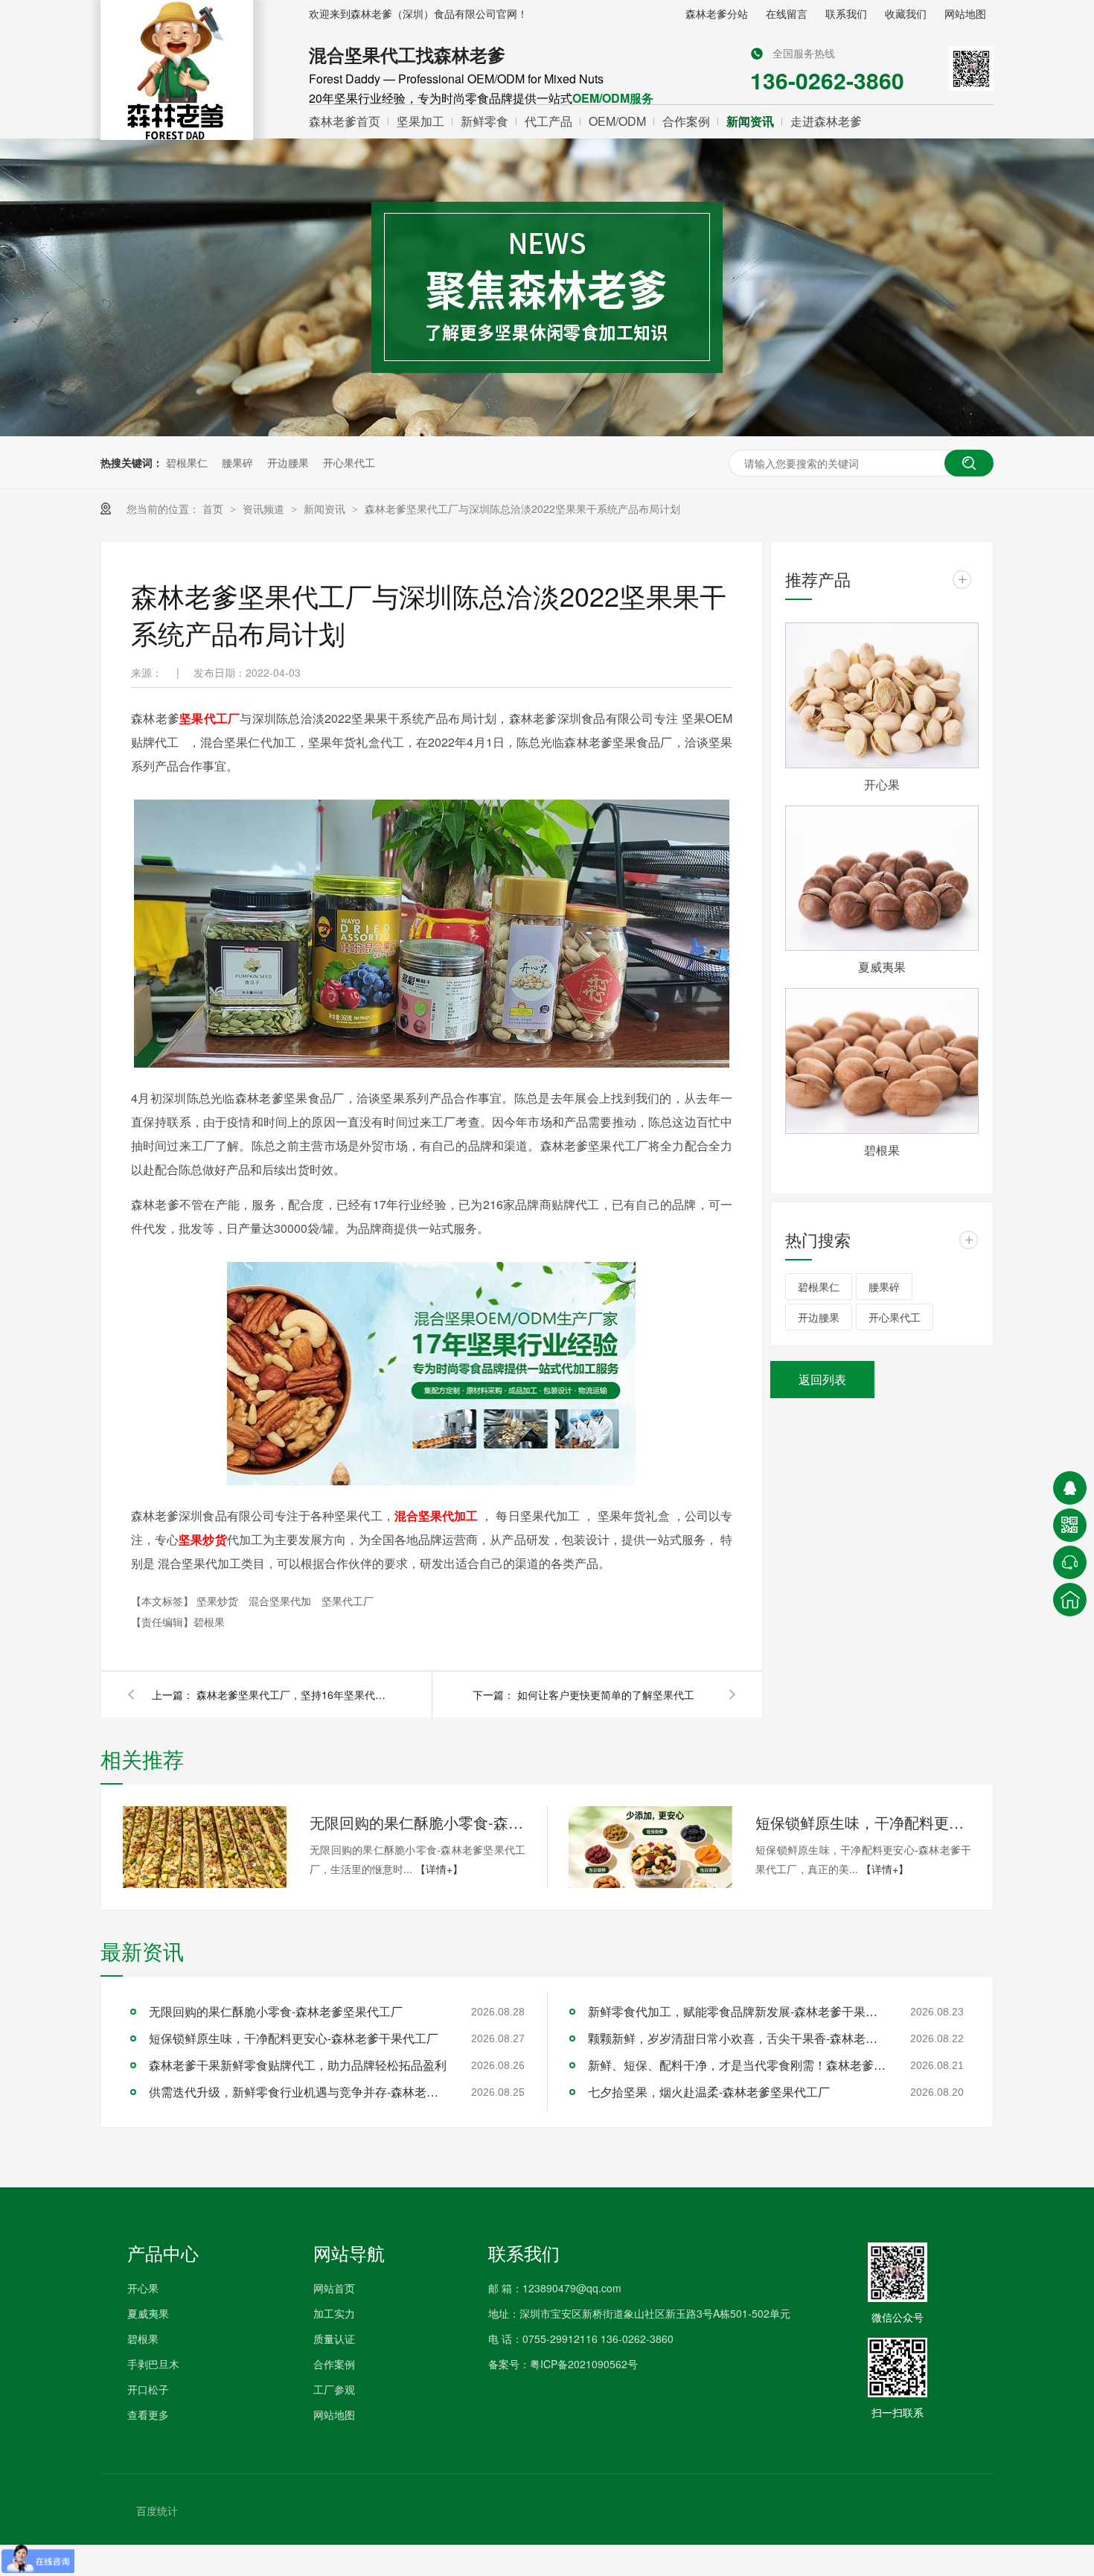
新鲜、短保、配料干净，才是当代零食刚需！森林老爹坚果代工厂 (737, 2065)
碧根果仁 (187, 462)
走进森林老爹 (826, 121)
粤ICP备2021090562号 (584, 2364)
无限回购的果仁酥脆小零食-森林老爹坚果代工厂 (418, 1822)
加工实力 (334, 2313)
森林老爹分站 (717, 13)
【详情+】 (439, 1869)
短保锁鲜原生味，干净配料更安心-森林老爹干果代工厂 (863, 1822)
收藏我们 (906, 13)
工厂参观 (334, 2389)
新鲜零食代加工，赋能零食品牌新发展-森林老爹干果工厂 (737, 2011)
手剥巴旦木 (153, 2364)
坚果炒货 (219, 1601)
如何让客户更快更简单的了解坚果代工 (606, 1695)
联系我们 (846, 13)
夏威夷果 (882, 967)
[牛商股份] (112, 2510)
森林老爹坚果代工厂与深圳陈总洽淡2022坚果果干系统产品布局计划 (522, 508)
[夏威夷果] (882, 879)
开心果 (882, 784)
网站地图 (965, 13)
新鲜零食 (484, 121)
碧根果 (882, 1150)
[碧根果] (882, 1061)
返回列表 (822, 1379)
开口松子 (148, 2389)
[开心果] (882, 695)
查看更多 (148, 2414)
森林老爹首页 (345, 121)
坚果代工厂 (348, 1601)
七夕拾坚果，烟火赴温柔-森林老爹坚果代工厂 (709, 2092)
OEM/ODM (617, 121)
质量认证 (334, 2339)
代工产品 (548, 121)
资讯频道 (265, 508)
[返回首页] (1070, 1600)
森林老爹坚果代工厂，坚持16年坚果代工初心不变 (293, 1695)
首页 (214, 508)
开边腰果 (288, 462)
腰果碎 (237, 462)
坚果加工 (420, 121)
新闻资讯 (750, 121)
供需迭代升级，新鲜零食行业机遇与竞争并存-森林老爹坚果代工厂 (298, 2092)
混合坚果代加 (281, 1601)
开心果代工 (349, 462)
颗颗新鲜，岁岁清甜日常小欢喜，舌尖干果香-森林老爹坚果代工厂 (737, 2038)
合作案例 (686, 121)
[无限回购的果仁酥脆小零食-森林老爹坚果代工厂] (205, 1847)
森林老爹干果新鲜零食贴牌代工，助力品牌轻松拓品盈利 (298, 2065)
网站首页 (334, 2288)
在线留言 (787, 13)
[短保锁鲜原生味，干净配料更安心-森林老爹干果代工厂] (650, 1847)
